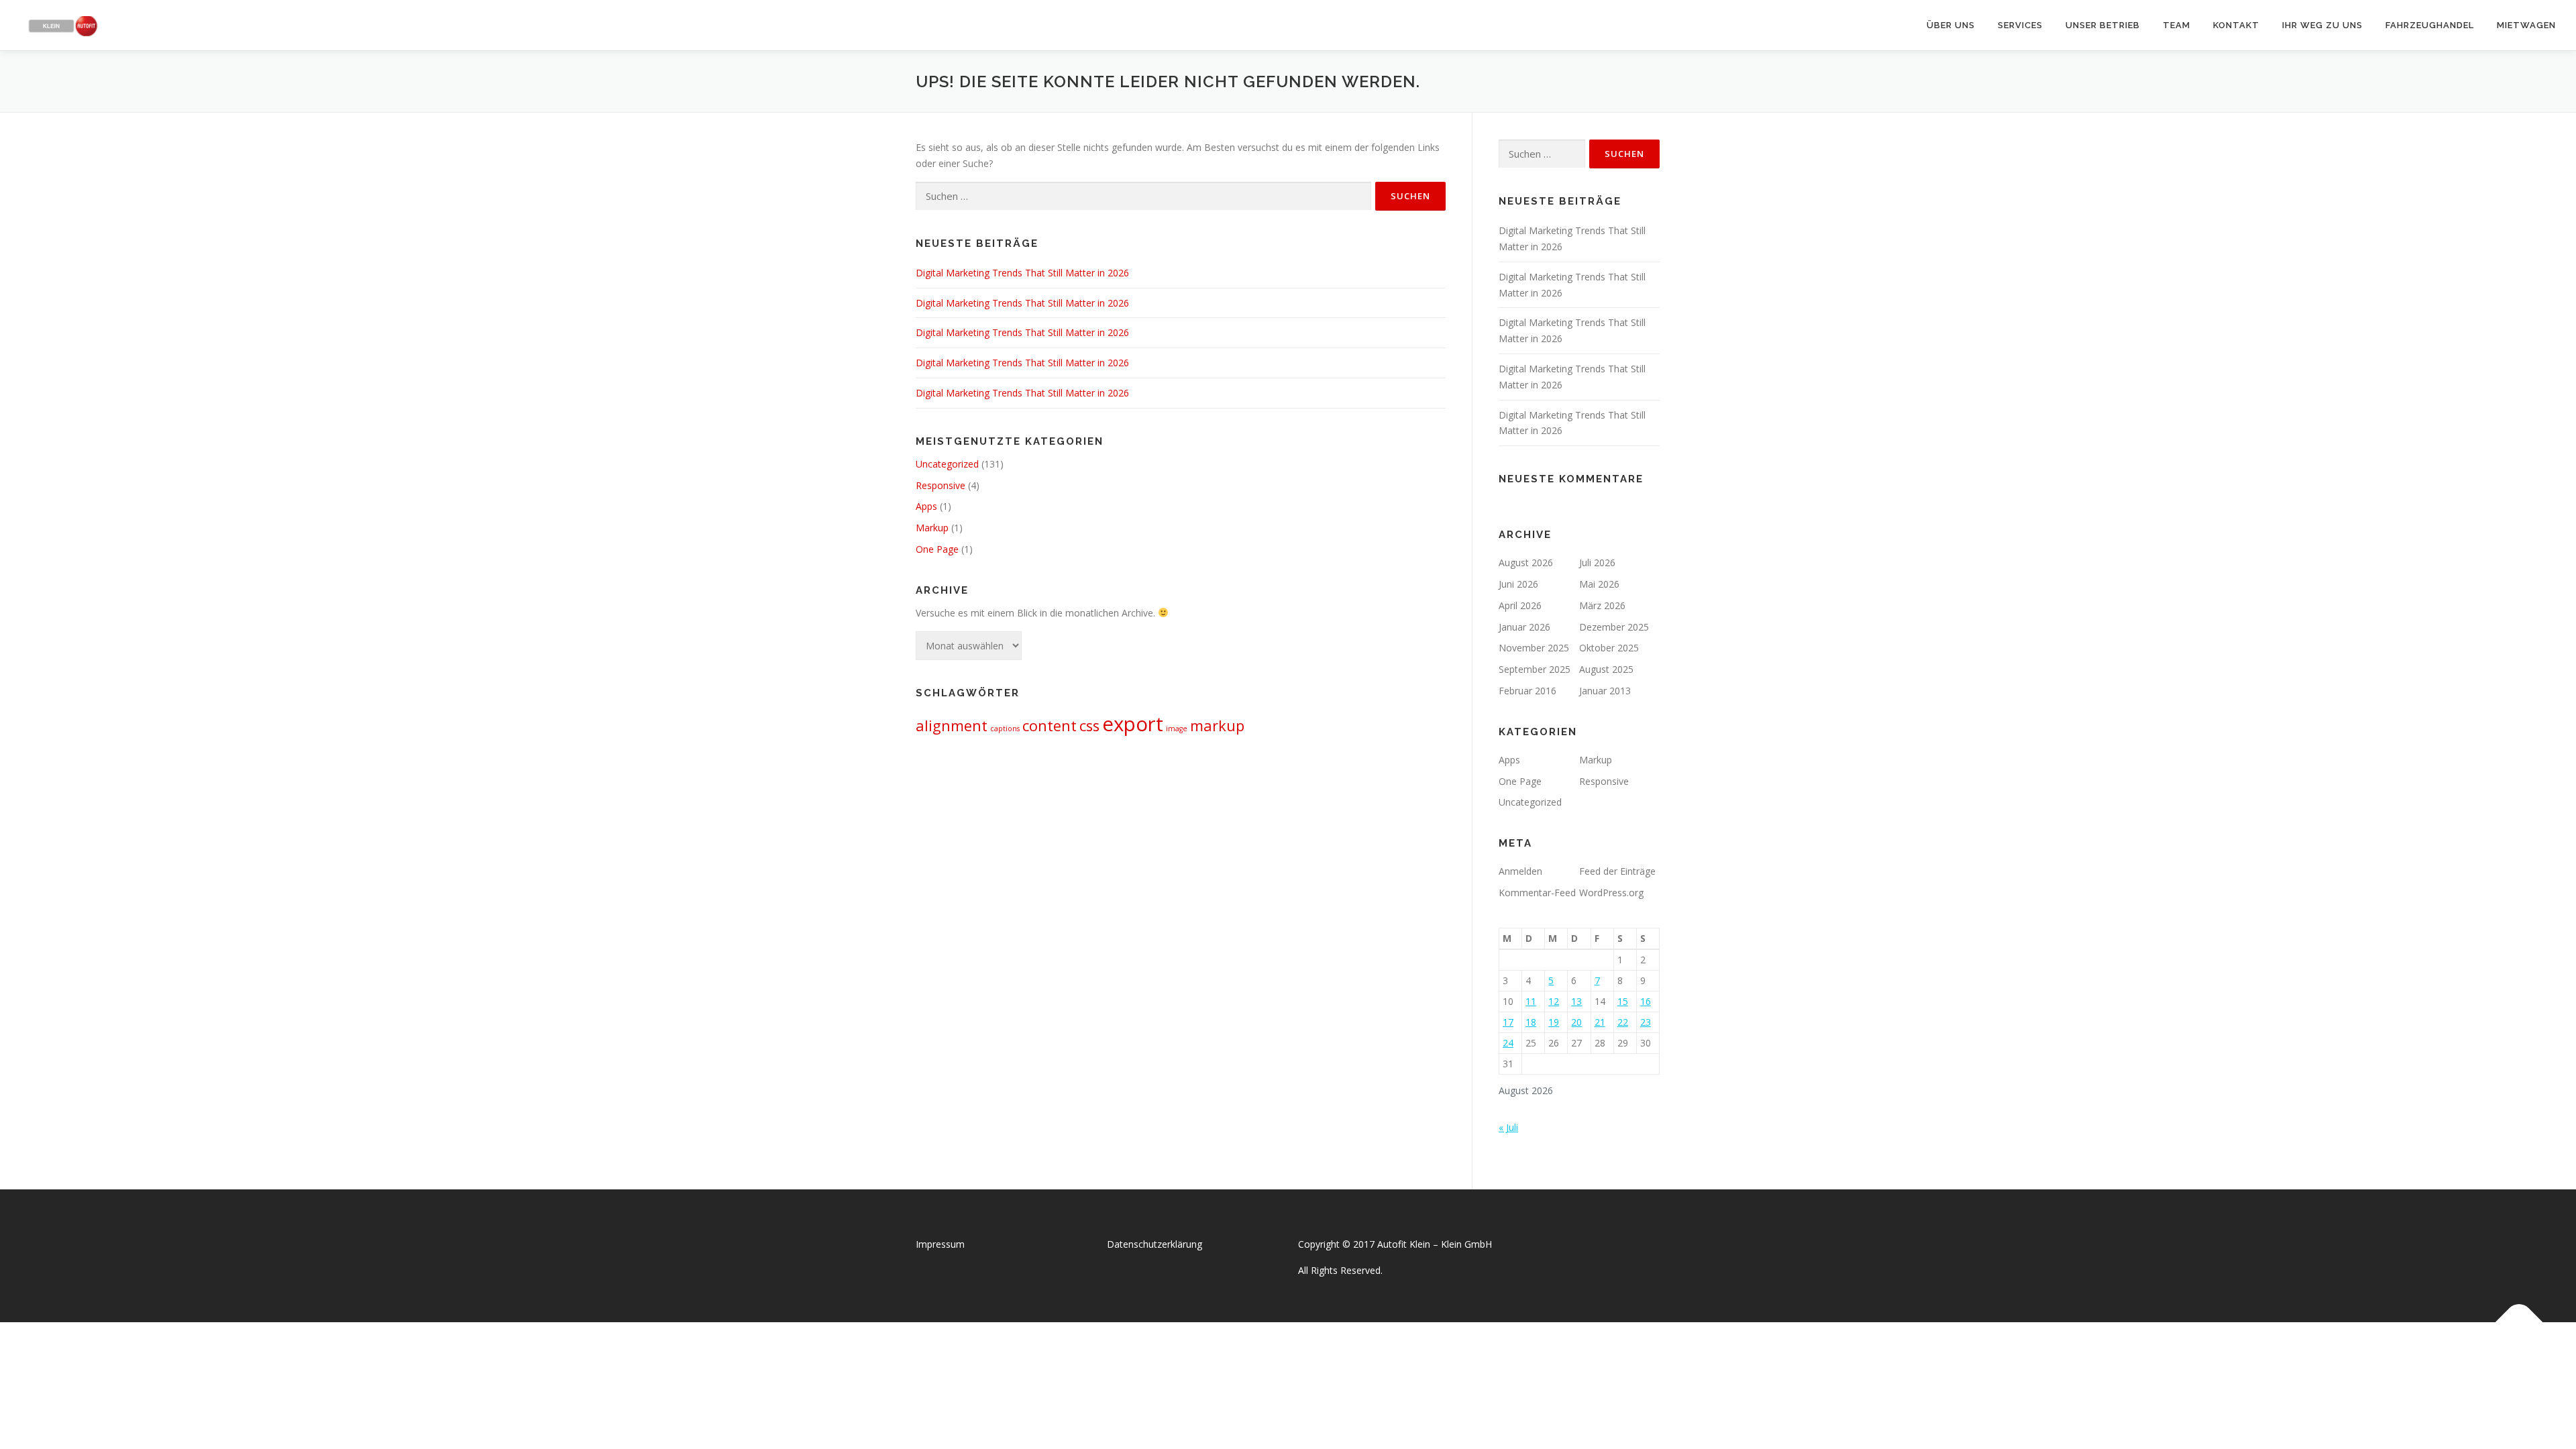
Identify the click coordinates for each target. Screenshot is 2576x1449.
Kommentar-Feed (1537, 893)
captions (1005, 729)
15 (1623, 1001)
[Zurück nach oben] (2519, 1322)
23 (1646, 1022)
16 (1646, 1001)
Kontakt (2236, 25)
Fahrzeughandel (2430, 25)
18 (1531, 1022)
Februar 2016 (1527, 691)
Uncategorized (947, 464)
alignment (952, 726)
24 (1508, 1043)
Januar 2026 (1524, 627)
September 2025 (1535, 669)
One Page (937, 549)
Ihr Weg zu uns (2322, 25)
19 (1554, 1022)
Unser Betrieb (2103, 25)
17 (1508, 1022)
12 (1554, 1001)
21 (1600, 1022)
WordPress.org (1611, 893)
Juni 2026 (1518, 584)
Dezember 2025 (1614, 627)
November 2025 (1534, 648)
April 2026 (1520, 605)
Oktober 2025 (1609, 648)
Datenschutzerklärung (1155, 1244)
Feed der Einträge (1617, 871)
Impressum (940, 1244)
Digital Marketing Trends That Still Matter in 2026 (1022, 273)
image (1177, 729)
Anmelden (1520, 871)
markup (1217, 726)
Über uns (1951, 25)
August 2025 (1606, 669)
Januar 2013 (1605, 691)
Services (2020, 25)
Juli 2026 (1597, 562)
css (1089, 726)
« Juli (1508, 1127)
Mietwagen (2526, 25)
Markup (932, 528)
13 (1576, 1001)
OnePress (1302, 1353)
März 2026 (1602, 605)
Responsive (941, 485)
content (1050, 726)
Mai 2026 (1599, 584)
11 (1531, 1001)
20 (1576, 1022)
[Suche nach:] (1143, 196)
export (1133, 724)
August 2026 (1526, 562)
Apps (926, 506)
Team (2177, 25)
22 (1623, 1022)
